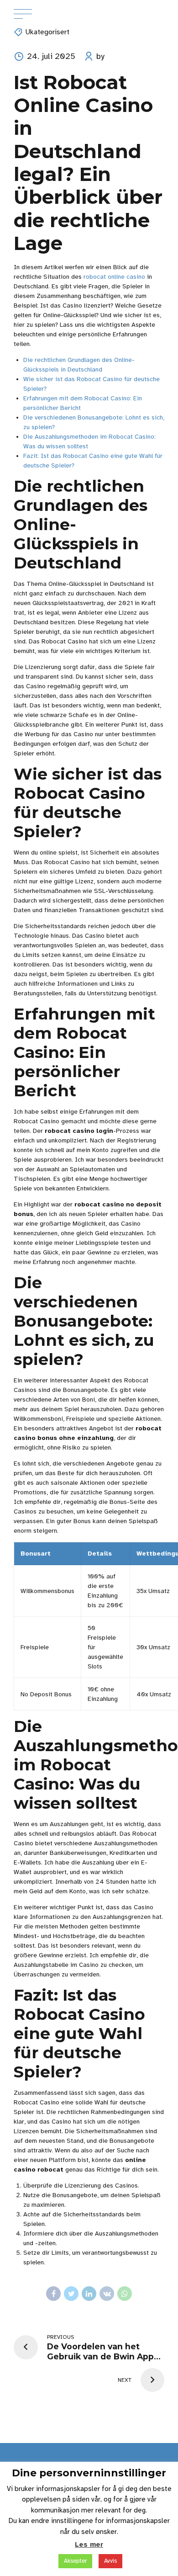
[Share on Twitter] (71, 2294)
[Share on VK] (107, 2294)
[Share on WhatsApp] (125, 2294)
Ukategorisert (47, 32)
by (100, 56)
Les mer (89, 2544)
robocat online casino (114, 277)
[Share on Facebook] (53, 2294)
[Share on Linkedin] (89, 2294)
